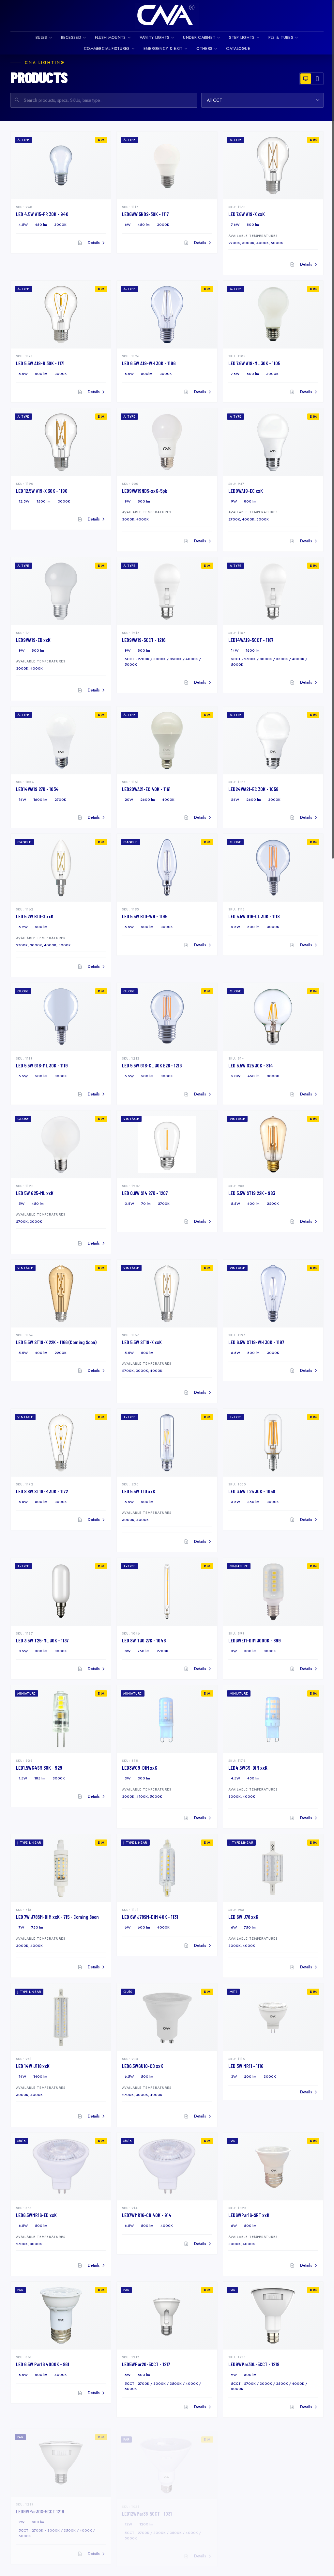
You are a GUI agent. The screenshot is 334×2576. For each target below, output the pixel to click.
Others (205, 49)
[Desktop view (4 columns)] (306, 79)
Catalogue (238, 49)
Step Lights (242, 38)
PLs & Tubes (281, 38)
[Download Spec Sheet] (80, 243)
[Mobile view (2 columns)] (317, 79)
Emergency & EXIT (163, 49)
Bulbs (41, 38)
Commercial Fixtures (107, 49)
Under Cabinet (199, 38)
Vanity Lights (155, 38)
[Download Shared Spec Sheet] (292, 264)
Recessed (71, 38)
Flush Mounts (110, 38)
